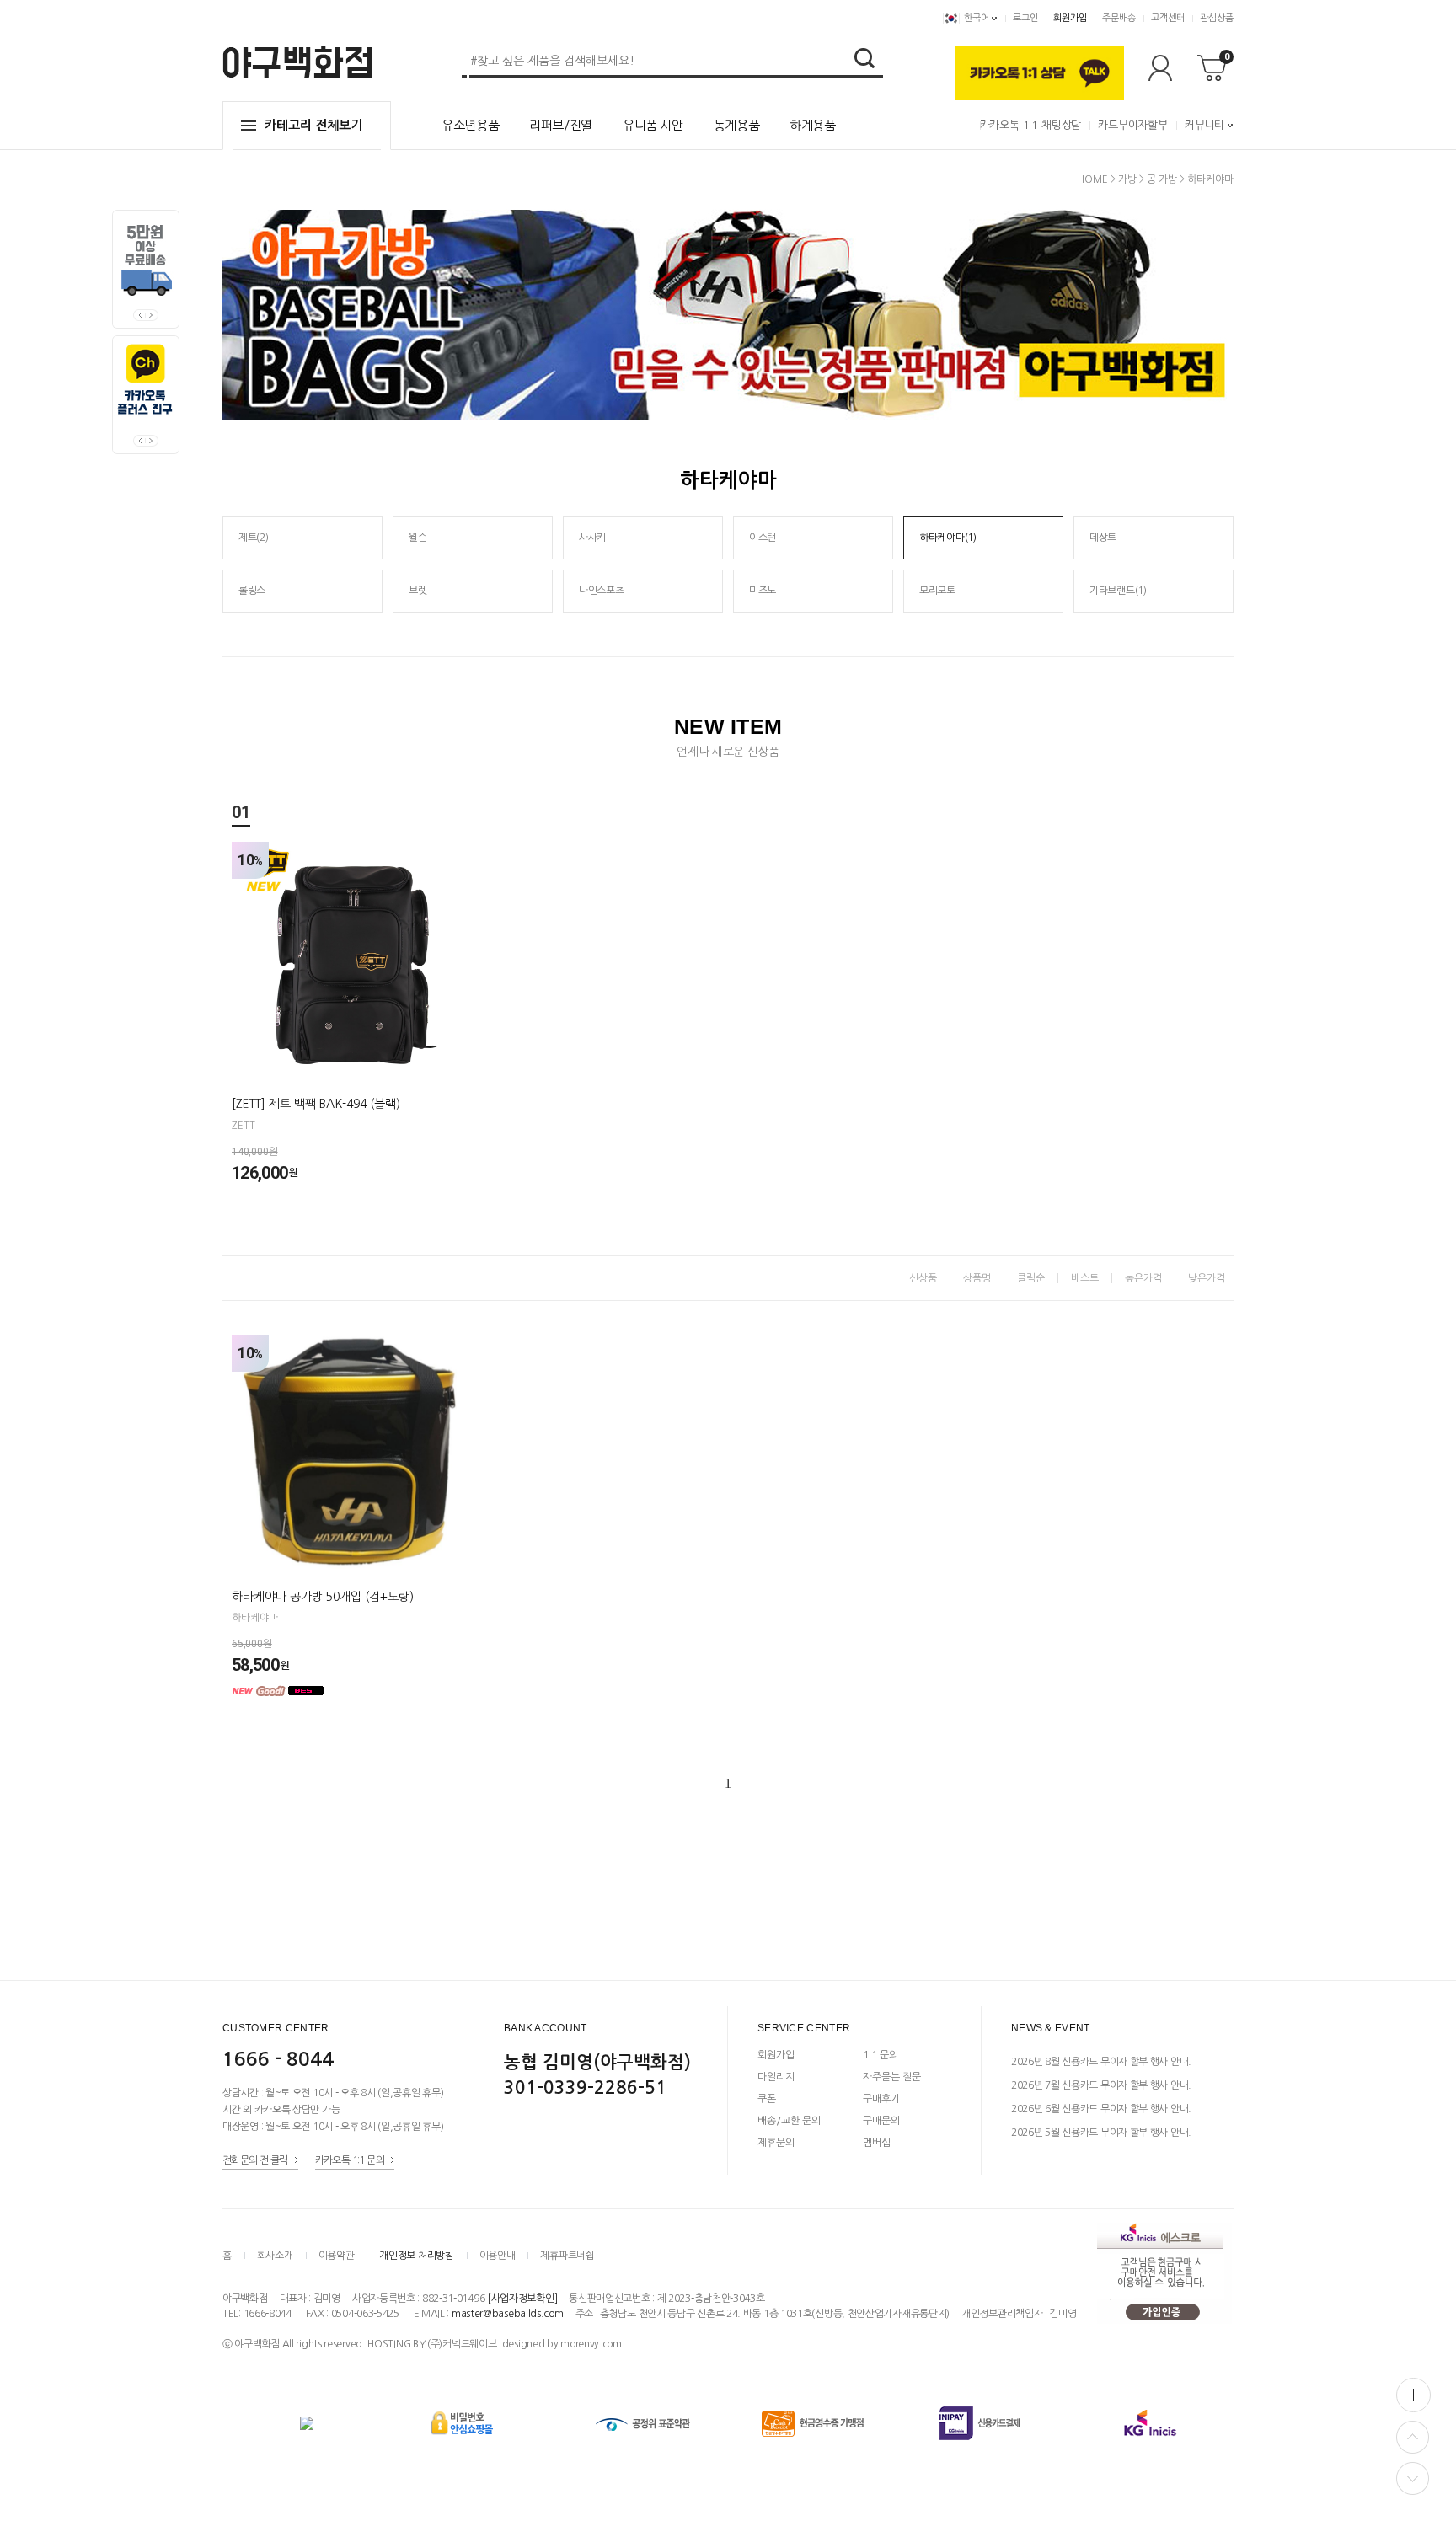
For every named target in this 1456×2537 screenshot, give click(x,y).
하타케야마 (1210, 179)
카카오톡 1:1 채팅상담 (1030, 125)
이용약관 (337, 2256)
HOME (1093, 179)
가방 (1127, 179)
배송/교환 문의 (789, 2121)
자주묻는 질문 (892, 2077)
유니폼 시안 (653, 125)
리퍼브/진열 (561, 125)
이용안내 (498, 2256)
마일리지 (776, 2077)
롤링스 (252, 591)
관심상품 (1217, 18)
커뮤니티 (1204, 125)
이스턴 (763, 538)
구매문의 (881, 2121)
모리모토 (937, 591)
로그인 (1025, 18)
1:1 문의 (881, 2055)
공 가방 (1162, 179)
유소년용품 (470, 125)
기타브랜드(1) (1118, 591)
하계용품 (813, 125)
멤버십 (877, 2143)
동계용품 (737, 125)
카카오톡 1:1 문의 (350, 2160)
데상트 (1103, 538)
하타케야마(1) (948, 538)
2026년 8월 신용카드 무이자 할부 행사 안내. (1101, 2062)
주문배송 (1119, 18)
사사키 (592, 538)
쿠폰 (767, 2099)
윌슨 (418, 538)
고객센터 (1168, 18)
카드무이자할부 (1133, 125)
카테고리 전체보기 (313, 125)
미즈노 (763, 591)
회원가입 (1070, 18)
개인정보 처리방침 (416, 2256)
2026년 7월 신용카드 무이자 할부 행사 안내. (1101, 2085)
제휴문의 (776, 2143)
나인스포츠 (602, 591)
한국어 (977, 18)
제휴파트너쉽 (567, 2256)
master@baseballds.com (508, 2314)
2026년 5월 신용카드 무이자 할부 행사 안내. (1101, 2133)
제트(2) (254, 538)
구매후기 (881, 2099)
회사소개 (275, 2256)
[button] (152, 315)
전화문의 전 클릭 (255, 2160)
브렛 (418, 591)
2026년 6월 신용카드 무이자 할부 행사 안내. (1101, 2109)
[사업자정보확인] (522, 2299)
